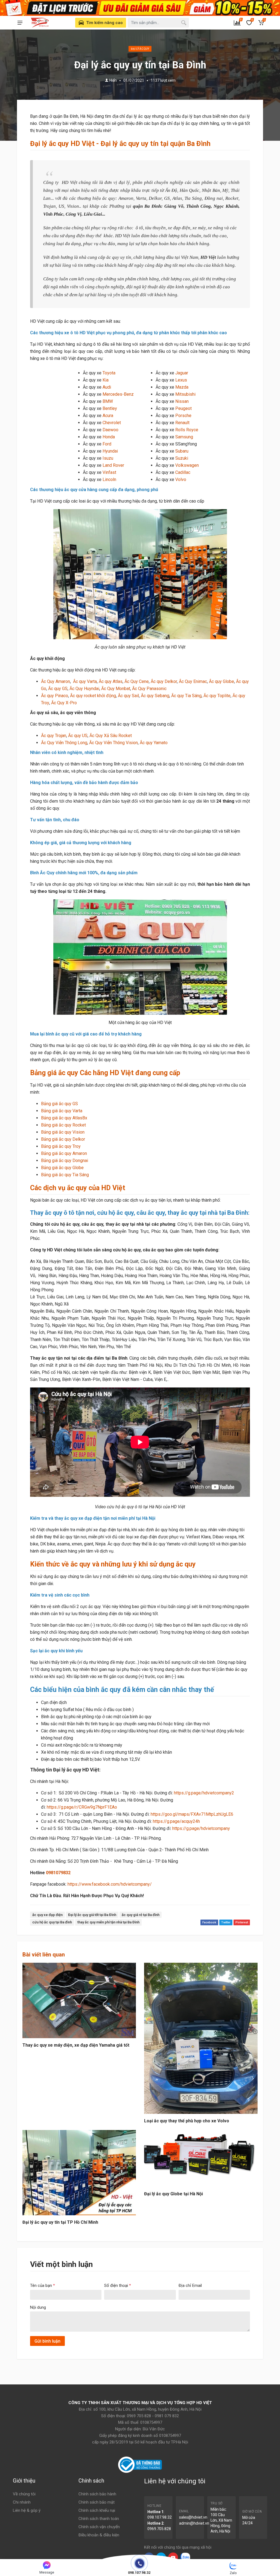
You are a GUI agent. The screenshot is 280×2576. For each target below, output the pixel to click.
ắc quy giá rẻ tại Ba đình (141, 1915)
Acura (108, 416)
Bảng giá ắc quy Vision (63, 1132)
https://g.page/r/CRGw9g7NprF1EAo (82, 1807)
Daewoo (110, 430)
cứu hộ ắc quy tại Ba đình (52, 1922)
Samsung (184, 437)
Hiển (113, 80)
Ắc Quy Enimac (193, 681)
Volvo (181, 479)
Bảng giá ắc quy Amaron (64, 1153)
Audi (107, 387)
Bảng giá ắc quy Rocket (63, 1125)
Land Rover (113, 465)
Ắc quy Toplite (217, 696)
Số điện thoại (118, 2285)
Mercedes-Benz (118, 394)
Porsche (183, 416)
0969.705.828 (159, 2529)
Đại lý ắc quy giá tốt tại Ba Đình (92, 1915)
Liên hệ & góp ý (27, 2510)
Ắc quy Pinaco (55, 696)
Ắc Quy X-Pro (64, 703)
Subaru (182, 451)
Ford (107, 444)
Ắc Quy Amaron (56, 681)
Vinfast (109, 472)
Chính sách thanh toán (99, 2519)
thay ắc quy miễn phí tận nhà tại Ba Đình (108, 1922)
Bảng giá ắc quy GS (59, 1104)
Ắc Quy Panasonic (149, 689)
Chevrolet (112, 423)
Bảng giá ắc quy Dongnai (65, 1161)
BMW (108, 401)
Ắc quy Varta (85, 681)
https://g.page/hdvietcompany (201, 1828)
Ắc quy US (78, 736)
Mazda (182, 387)
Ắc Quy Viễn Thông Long (64, 743)
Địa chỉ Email (190, 2285)
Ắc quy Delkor (164, 681)
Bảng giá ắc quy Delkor (63, 1139)
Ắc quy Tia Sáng (186, 696)
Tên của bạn (43, 2285)
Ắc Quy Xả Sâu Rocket (111, 736)
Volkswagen (187, 465)
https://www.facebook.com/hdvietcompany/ (110, 1884)
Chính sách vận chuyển (99, 2527)
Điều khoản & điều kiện (99, 2535)
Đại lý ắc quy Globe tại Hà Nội (173, 2194)
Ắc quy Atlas (111, 681)
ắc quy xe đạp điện (47, 1915)
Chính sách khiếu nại (97, 2510)
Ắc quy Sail (128, 696)
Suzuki (182, 458)
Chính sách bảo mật (97, 2502)
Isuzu (108, 458)
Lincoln (109, 479)
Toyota (109, 373)
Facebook (209, 1922)
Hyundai (110, 451)
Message (47, 2572)
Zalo (233, 2573)
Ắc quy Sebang (155, 696)
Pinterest (242, 1922)
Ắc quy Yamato (154, 743)
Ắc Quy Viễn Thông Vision (113, 743)
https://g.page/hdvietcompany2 (204, 1793)
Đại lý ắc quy (140, 49)
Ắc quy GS (58, 689)
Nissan (182, 401)
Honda (109, 437)
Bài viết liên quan (44, 1955)
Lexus (181, 380)
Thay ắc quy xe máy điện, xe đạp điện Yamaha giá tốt (76, 2045)
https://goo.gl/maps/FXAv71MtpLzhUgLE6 (192, 1814)
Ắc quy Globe (221, 681)
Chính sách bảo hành (97, 2494)
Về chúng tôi (24, 2494)
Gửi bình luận (47, 2341)
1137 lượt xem (163, 80)
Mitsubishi (185, 394)
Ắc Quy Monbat (116, 689)
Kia (106, 380)
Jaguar (182, 373)
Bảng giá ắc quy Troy (61, 1146)
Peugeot (183, 408)
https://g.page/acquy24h (176, 1821)
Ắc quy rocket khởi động (93, 696)
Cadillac (183, 472)
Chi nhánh (22, 2502)
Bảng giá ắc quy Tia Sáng (65, 1175)
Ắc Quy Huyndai (84, 689)
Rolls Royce (187, 430)
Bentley (110, 408)
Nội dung (38, 2307)
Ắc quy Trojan (54, 736)
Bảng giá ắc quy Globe (62, 1168)
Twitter (226, 1922)
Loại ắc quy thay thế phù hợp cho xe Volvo (187, 2121)
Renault (182, 423)
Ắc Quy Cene (137, 681)
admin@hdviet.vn (194, 2523)
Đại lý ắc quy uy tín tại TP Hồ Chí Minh (60, 2222)
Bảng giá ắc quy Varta (62, 1111)
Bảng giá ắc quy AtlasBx (64, 1118)
